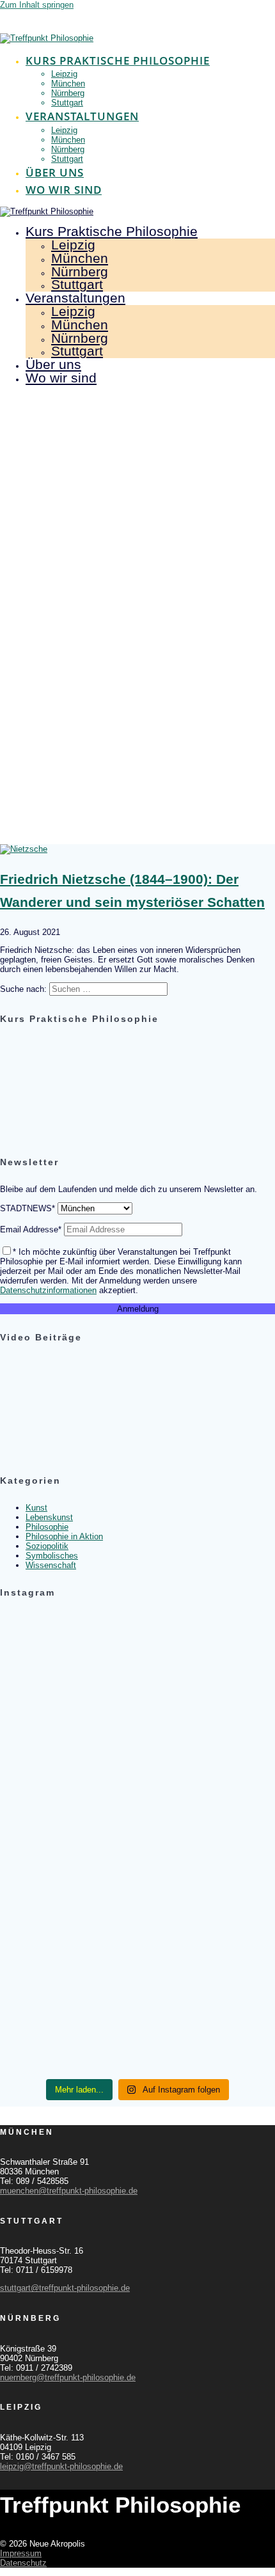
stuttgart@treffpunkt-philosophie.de (65, 2288)
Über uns (55, 172)
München (68, 83)
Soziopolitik (47, 1546)
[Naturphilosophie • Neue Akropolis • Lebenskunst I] (137, 2035)
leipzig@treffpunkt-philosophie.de (61, 2466)
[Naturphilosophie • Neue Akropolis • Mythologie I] (137, 1878)
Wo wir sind (64, 190)
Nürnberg (68, 93)
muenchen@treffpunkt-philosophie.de (69, 2191)
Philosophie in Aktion (64, 1536)
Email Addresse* (31, 1229)
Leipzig (64, 74)
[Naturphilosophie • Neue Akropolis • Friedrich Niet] (137, 1798)
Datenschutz (23, 2563)
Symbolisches (52, 1556)
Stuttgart (67, 103)
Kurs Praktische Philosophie (118, 60)
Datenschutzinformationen (48, 1290)
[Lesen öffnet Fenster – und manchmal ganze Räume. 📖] (137, 1705)
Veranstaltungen (82, 116)
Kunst (36, 1508)
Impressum (21, 2553)
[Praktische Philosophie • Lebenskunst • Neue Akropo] (137, 1824)
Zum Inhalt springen (37, 5)
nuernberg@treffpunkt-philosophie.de (68, 2377)
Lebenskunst (49, 1517)
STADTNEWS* (27, 1208)
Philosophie (47, 1527)
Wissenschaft (51, 1565)
